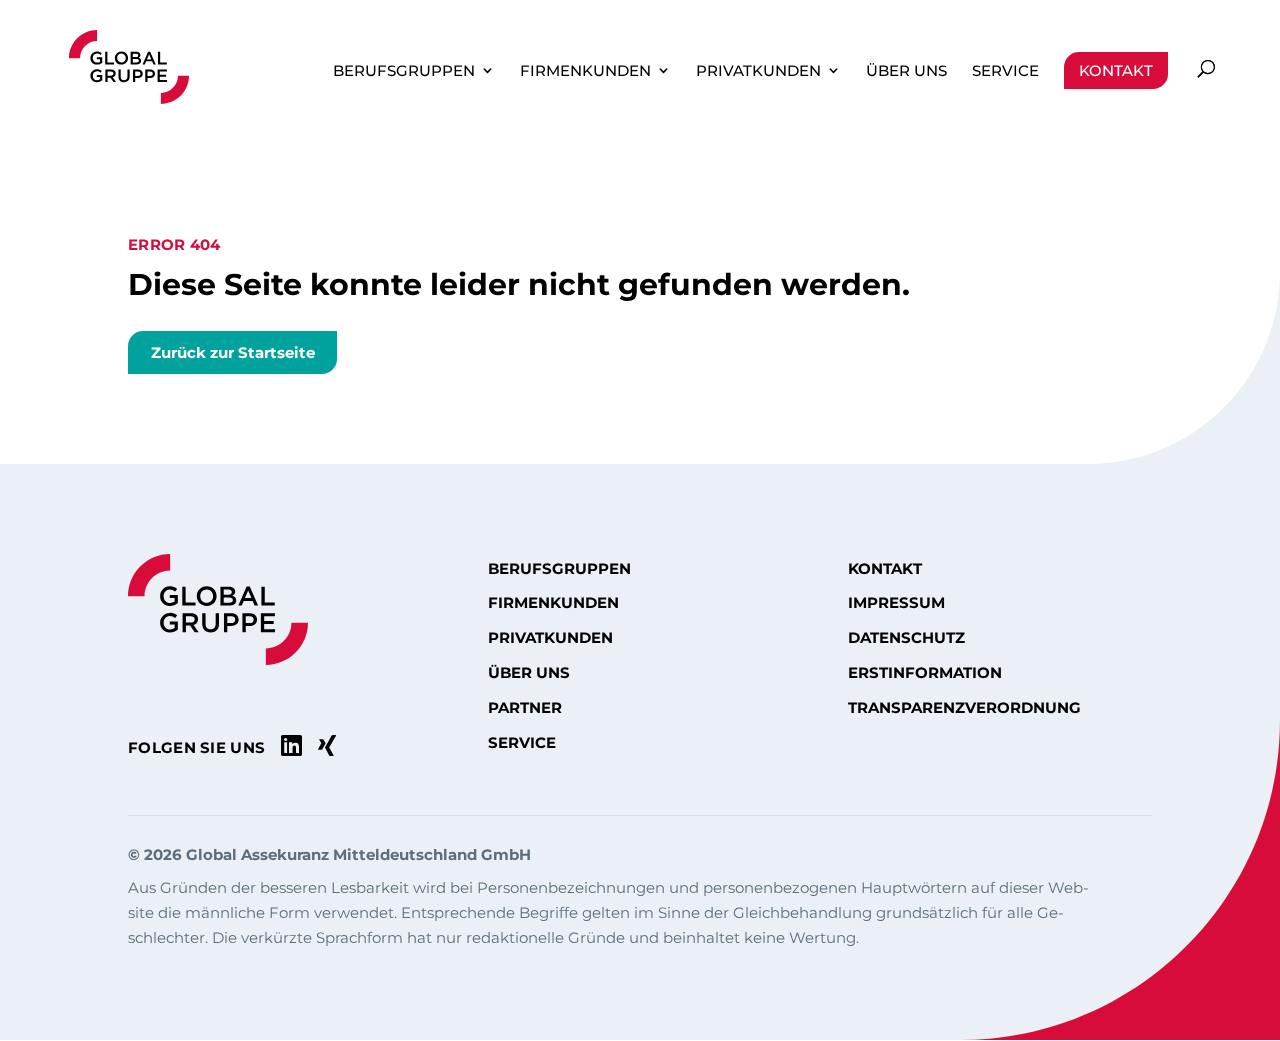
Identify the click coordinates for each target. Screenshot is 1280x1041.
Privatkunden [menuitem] (758, 70)
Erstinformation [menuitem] (925, 673)
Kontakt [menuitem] (1116, 70)
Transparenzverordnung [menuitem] (964, 708)
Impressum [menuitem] (896, 603)
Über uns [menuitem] (906, 70)
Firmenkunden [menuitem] (585, 70)
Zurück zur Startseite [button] (233, 352)
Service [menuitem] (1005, 70)
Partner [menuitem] (525, 708)
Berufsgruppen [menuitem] (404, 70)
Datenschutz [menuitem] (906, 638)
